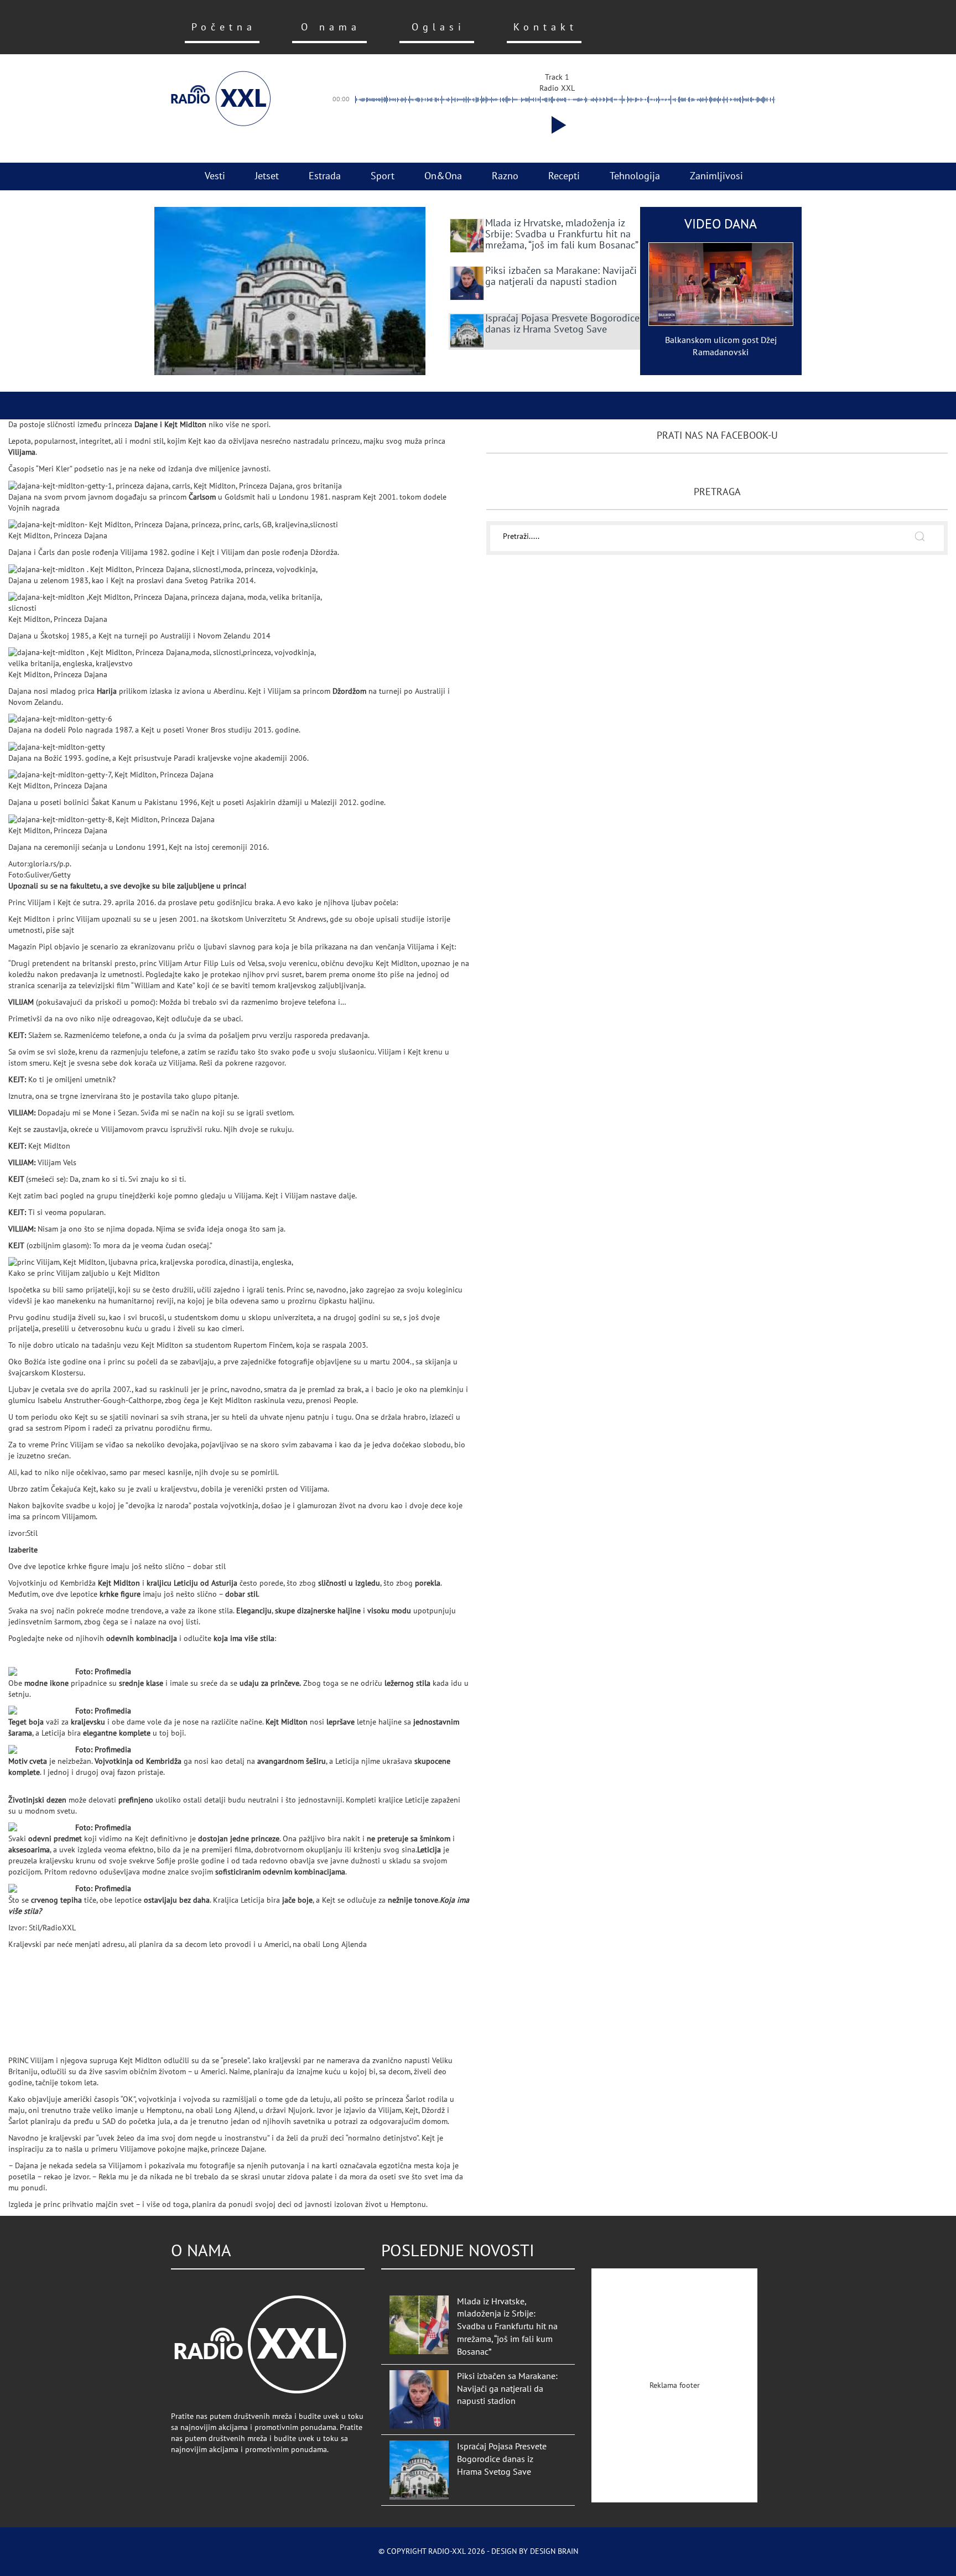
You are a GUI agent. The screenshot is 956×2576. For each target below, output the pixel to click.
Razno (505, 176)
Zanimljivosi (716, 176)
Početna (224, 27)
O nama (331, 27)
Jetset (267, 176)
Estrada (325, 176)
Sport (383, 176)
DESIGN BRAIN (554, 2551)
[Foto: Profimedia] (42, 1672)
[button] (557, 125)
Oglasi (438, 27)
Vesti (215, 176)
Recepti (564, 176)
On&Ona (443, 176)
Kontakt (545, 27)
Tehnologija (635, 176)
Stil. (83, 930)
